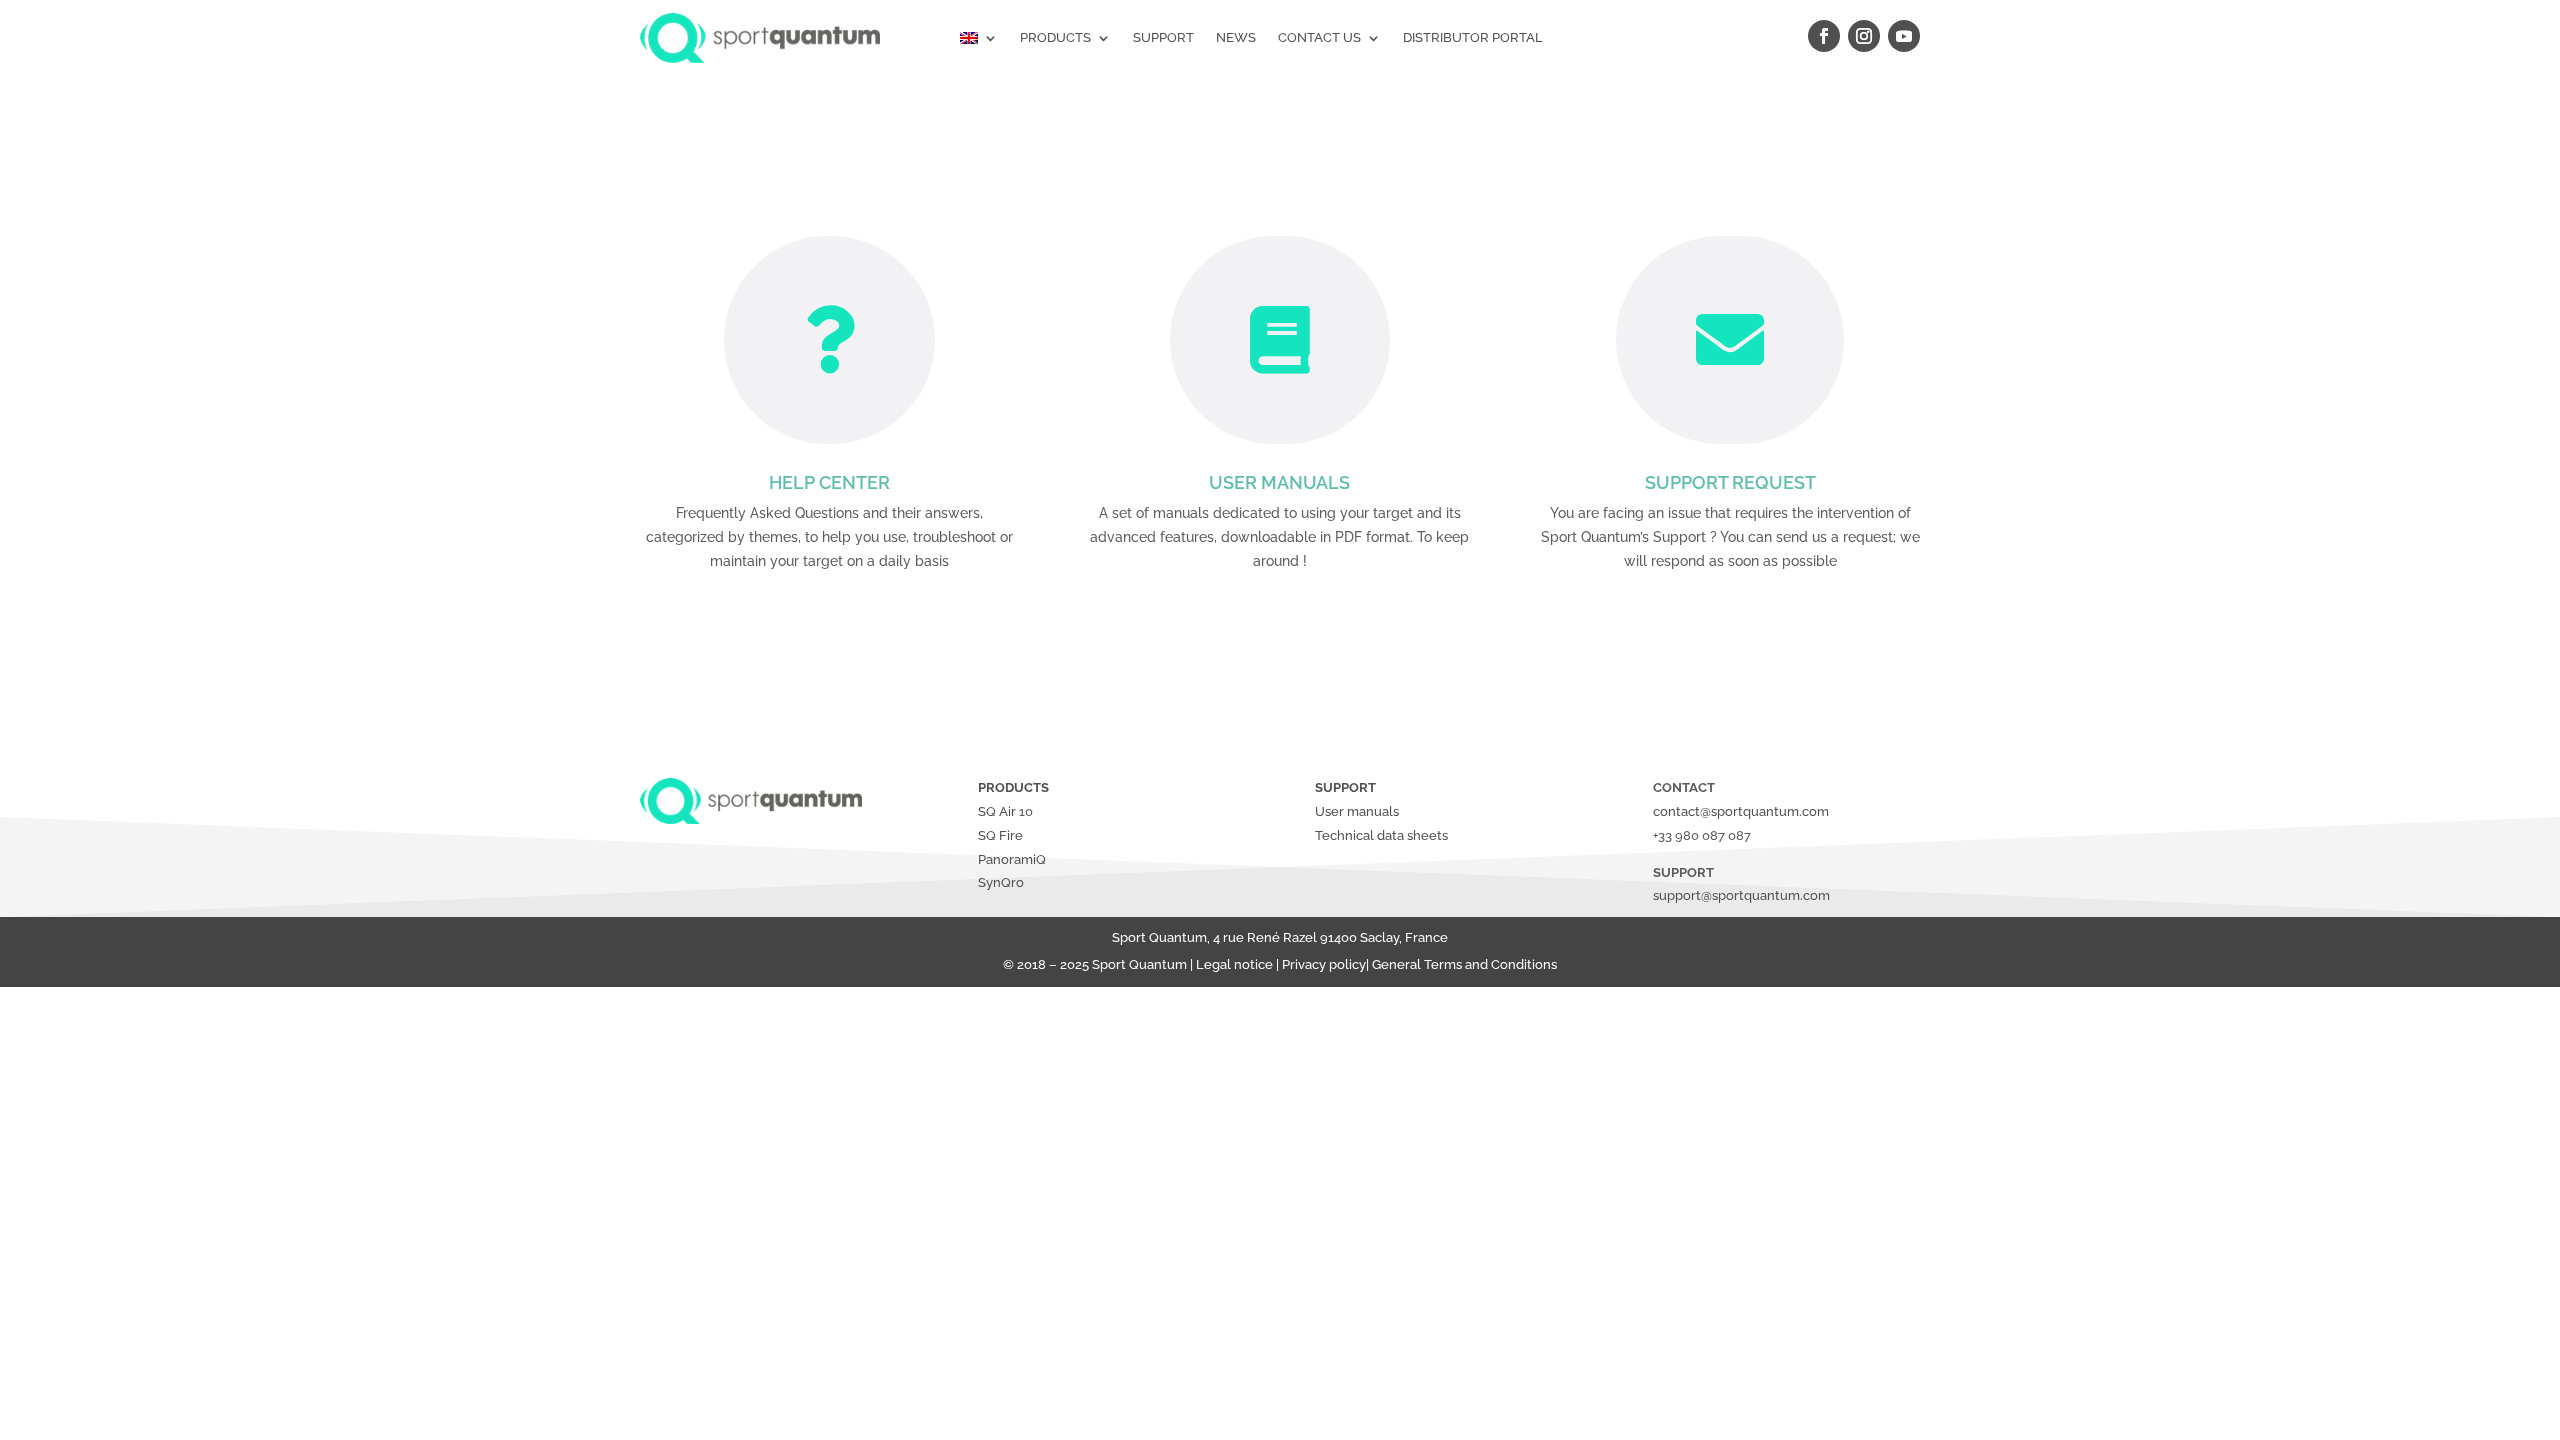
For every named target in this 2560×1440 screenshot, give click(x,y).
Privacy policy (1324, 964)
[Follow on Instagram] (1864, 36)
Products (1055, 37)
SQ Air (997, 811)
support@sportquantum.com (1741, 895)
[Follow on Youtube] (1904, 36)
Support (1163, 37)
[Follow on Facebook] (1824, 36)
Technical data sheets (1381, 835)
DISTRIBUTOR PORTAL (1473, 37)
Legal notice (1234, 964)
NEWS (1236, 37)
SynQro (1001, 882)
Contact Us (1319, 37)
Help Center (829, 482)
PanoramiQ (1012, 859)
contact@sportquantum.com (1741, 811)
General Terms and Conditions (1464, 964)
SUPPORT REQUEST (1730, 482)
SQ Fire (1000, 835)
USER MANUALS (1279, 482)
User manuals (1357, 811)
